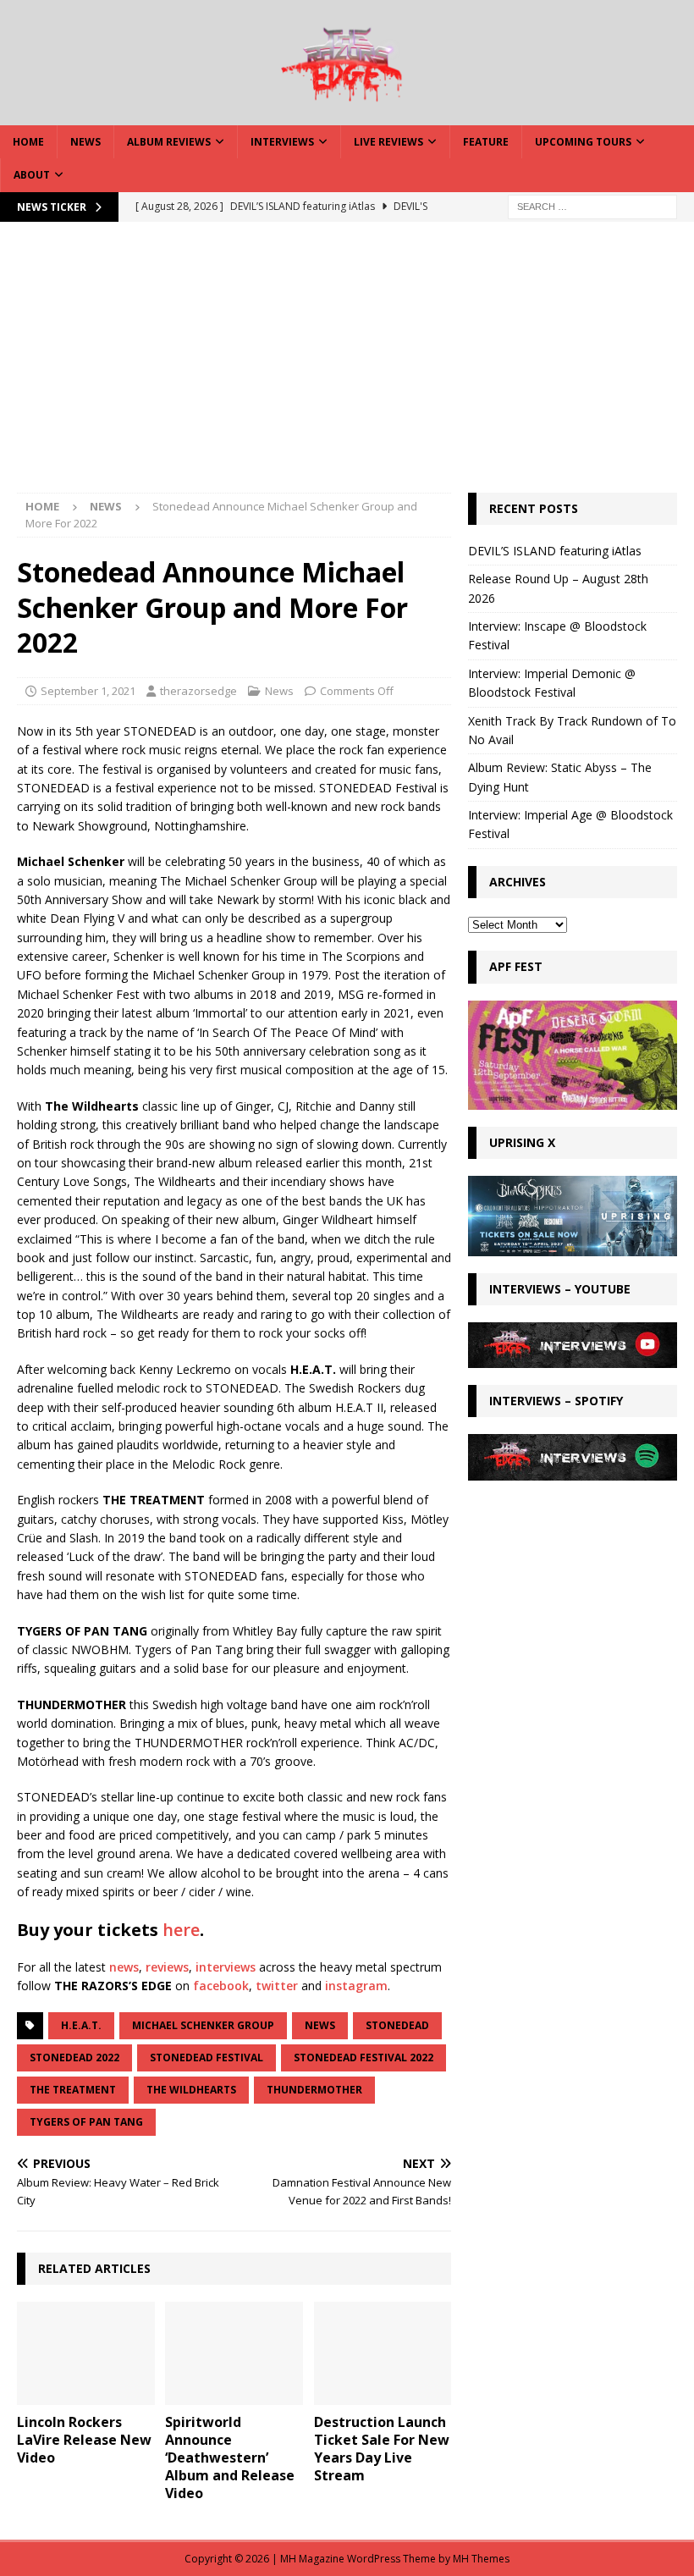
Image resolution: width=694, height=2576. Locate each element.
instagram (356, 1986)
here (181, 1930)
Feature (486, 142)
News (85, 142)
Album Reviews (169, 142)
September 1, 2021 (88, 691)
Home (28, 142)
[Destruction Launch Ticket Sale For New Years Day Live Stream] (383, 2353)
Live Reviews (388, 142)
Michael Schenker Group (203, 2025)
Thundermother (314, 2090)
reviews (167, 1967)
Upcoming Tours (583, 142)
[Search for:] (592, 205)
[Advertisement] (347, 366)
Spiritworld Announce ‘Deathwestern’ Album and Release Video (230, 2457)
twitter (277, 1986)
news (124, 1967)
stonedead (397, 2025)
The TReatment (73, 2090)
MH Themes (481, 2559)
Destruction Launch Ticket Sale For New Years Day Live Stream (382, 2448)
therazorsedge (198, 691)
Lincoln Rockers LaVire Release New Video (84, 2440)
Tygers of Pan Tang (86, 2122)
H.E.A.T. (81, 2025)
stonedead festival (207, 2057)
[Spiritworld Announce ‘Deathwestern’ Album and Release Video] (234, 2353)
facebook (221, 1986)
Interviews (282, 142)
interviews (226, 1967)
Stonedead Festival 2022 (364, 2057)
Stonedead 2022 (74, 2057)
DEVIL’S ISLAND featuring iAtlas (555, 551)
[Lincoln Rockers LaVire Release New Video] (86, 2353)
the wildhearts (191, 2090)
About (32, 175)
